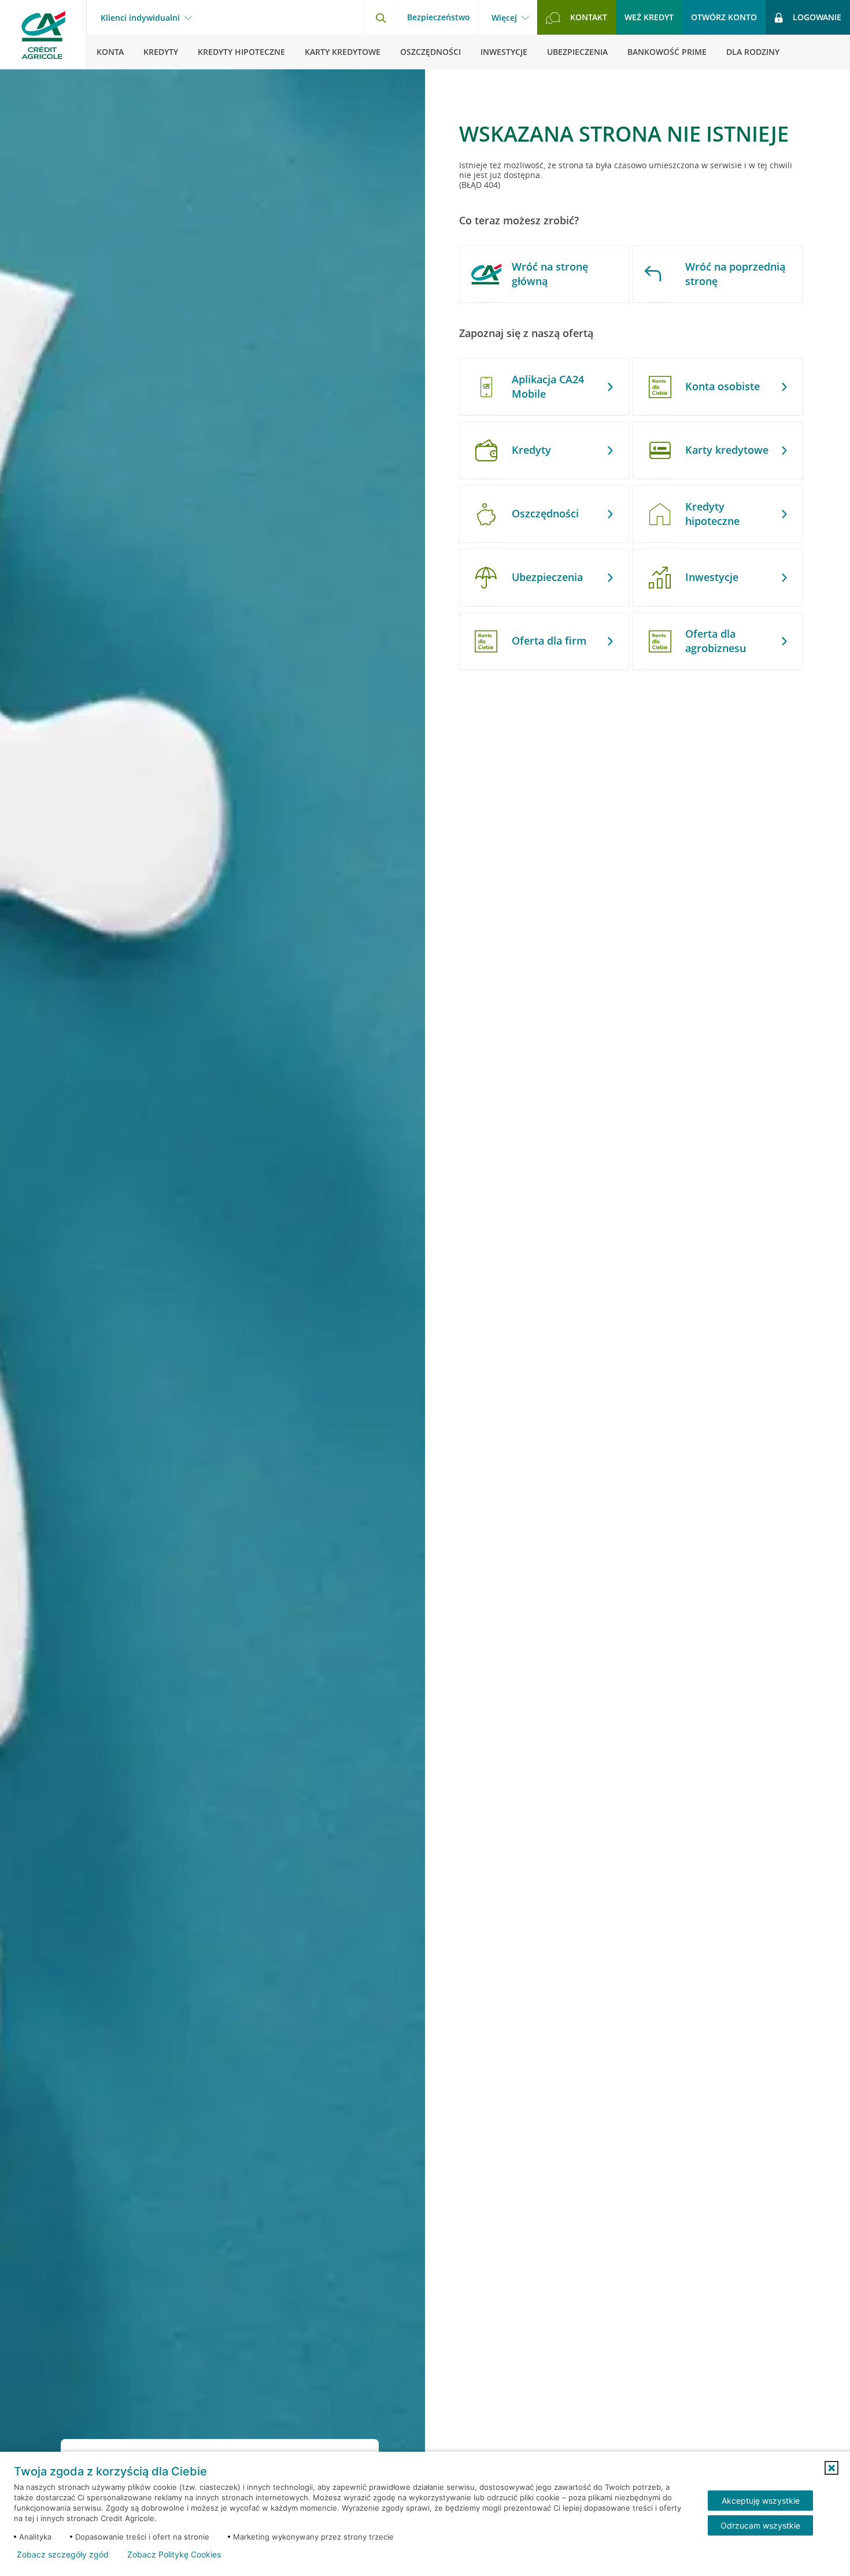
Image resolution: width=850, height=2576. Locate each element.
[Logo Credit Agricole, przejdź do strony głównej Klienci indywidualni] (43, 35)
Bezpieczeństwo (439, 17)
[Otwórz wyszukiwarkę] (380, 17)
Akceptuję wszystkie (761, 2501)
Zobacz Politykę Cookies (174, 2555)
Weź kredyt (649, 17)
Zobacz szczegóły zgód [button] (63, 2555)
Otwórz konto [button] (724, 17)
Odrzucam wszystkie (760, 2525)
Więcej (504, 18)
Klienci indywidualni (140, 18)
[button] (831, 2468)
